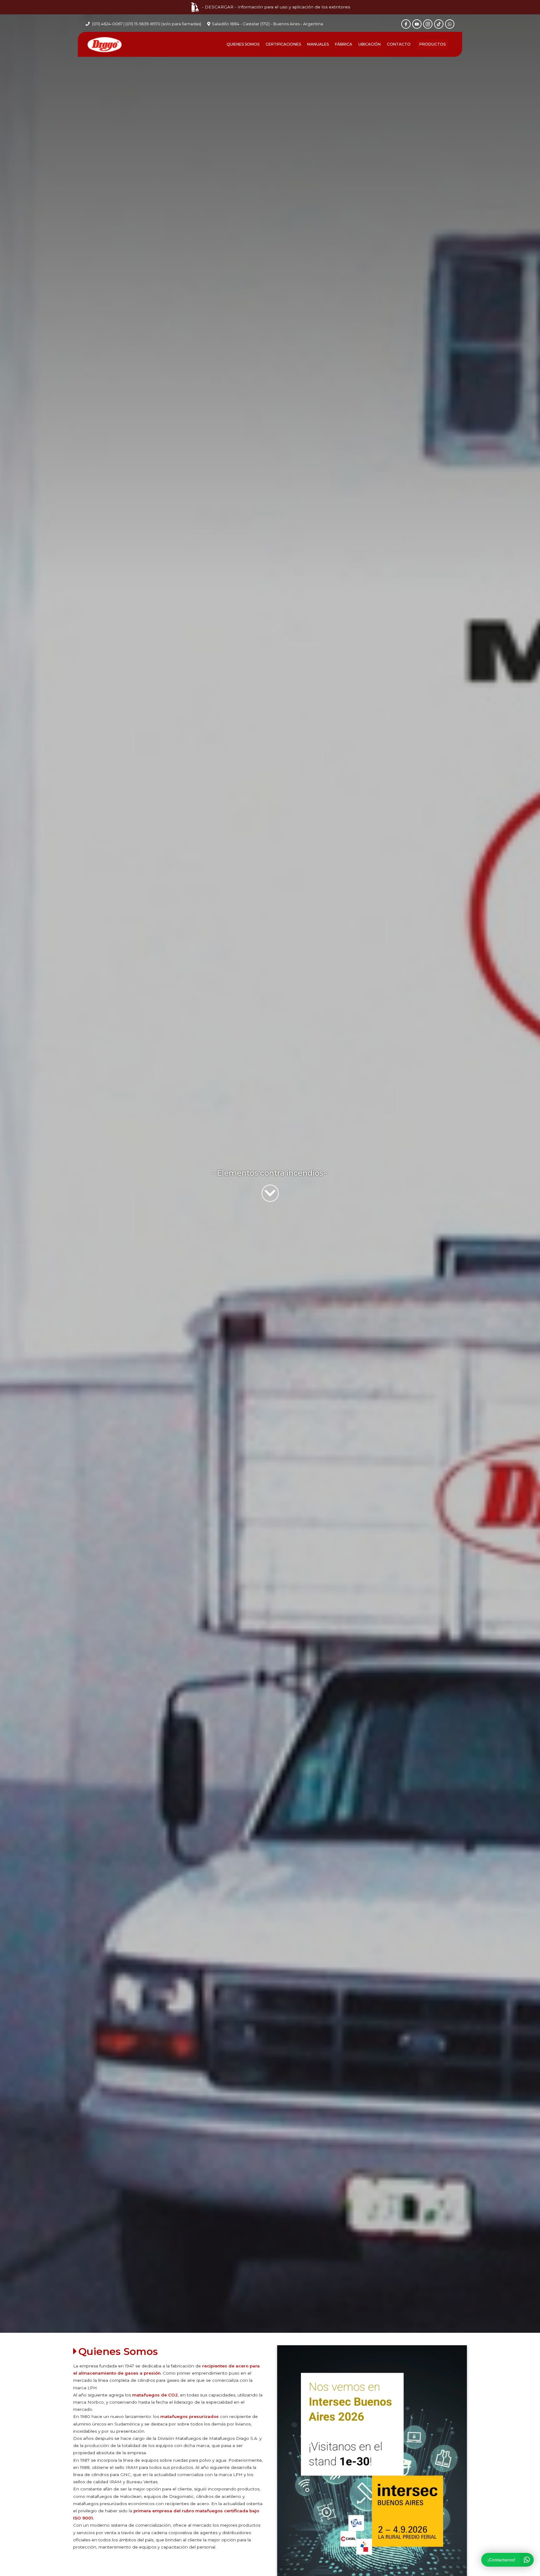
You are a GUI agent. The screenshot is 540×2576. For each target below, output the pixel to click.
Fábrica (344, 44)
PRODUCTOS (432, 44)
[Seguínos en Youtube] (417, 24)
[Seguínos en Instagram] (428, 24)
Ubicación (370, 44)
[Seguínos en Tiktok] (439, 24)
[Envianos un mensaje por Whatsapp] (450, 24)
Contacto (399, 44)
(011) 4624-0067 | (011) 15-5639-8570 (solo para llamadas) (147, 24)
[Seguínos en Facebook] (406, 24)
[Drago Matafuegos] (104, 44)
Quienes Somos (243, 44)
